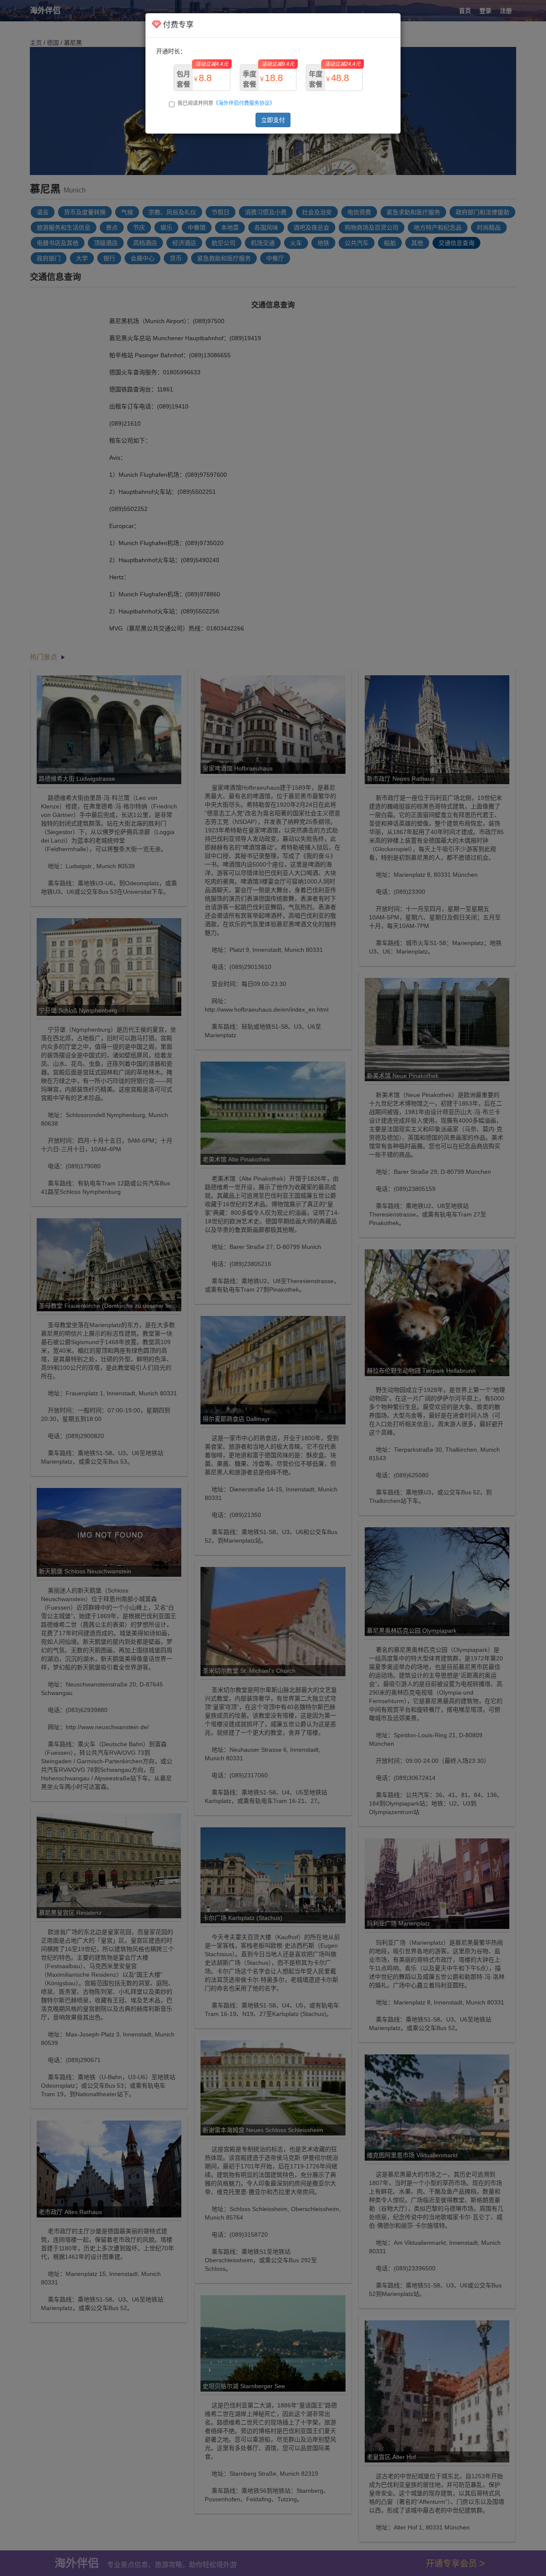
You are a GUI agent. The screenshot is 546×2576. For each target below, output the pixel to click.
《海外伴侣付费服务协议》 (244, 103)
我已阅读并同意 (226, 103)
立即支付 (273, 120)
